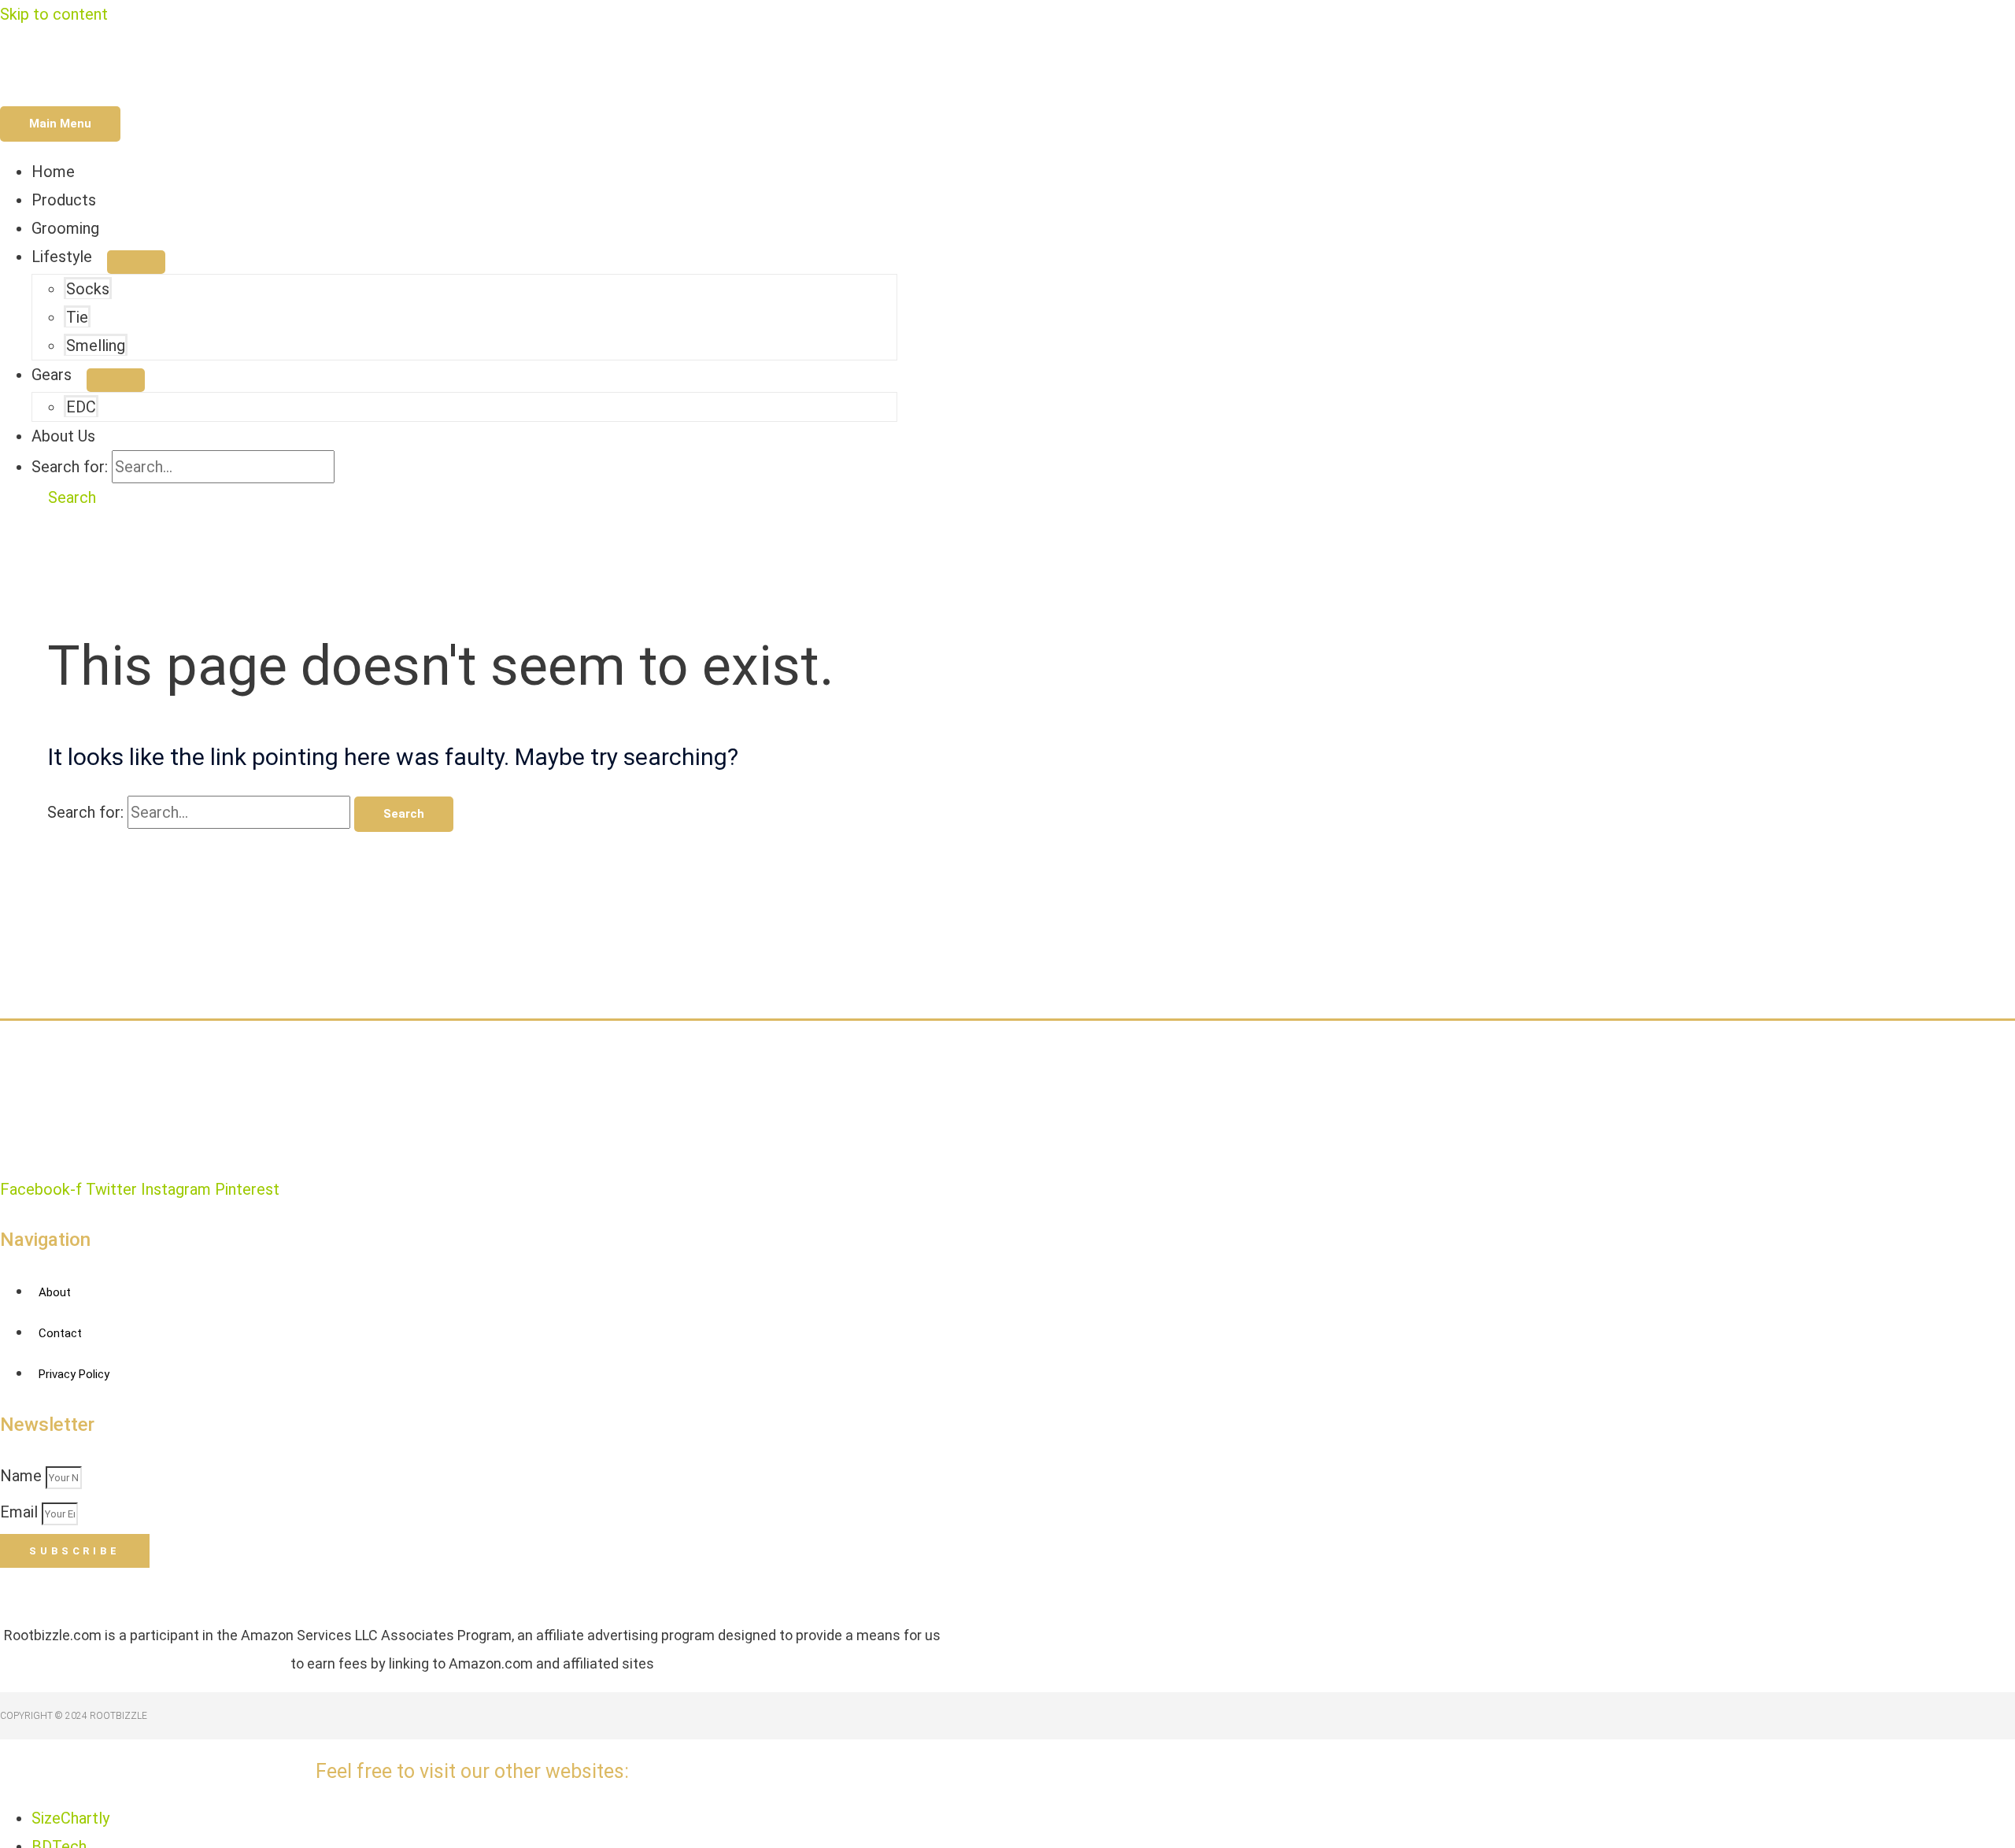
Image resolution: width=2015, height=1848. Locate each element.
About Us (63, 436)
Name (23, 1476)
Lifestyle (62, 257)
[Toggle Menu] (136, 262)
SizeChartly (70, 1818)
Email (21, 1512)
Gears (52, 375)
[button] (64, 497)
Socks (88, 289)
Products (64, 200)
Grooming (65, 228)
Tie (77, 317)
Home (53, 172)
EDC (81, 407)
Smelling (96, 346)
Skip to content (54, 14)
